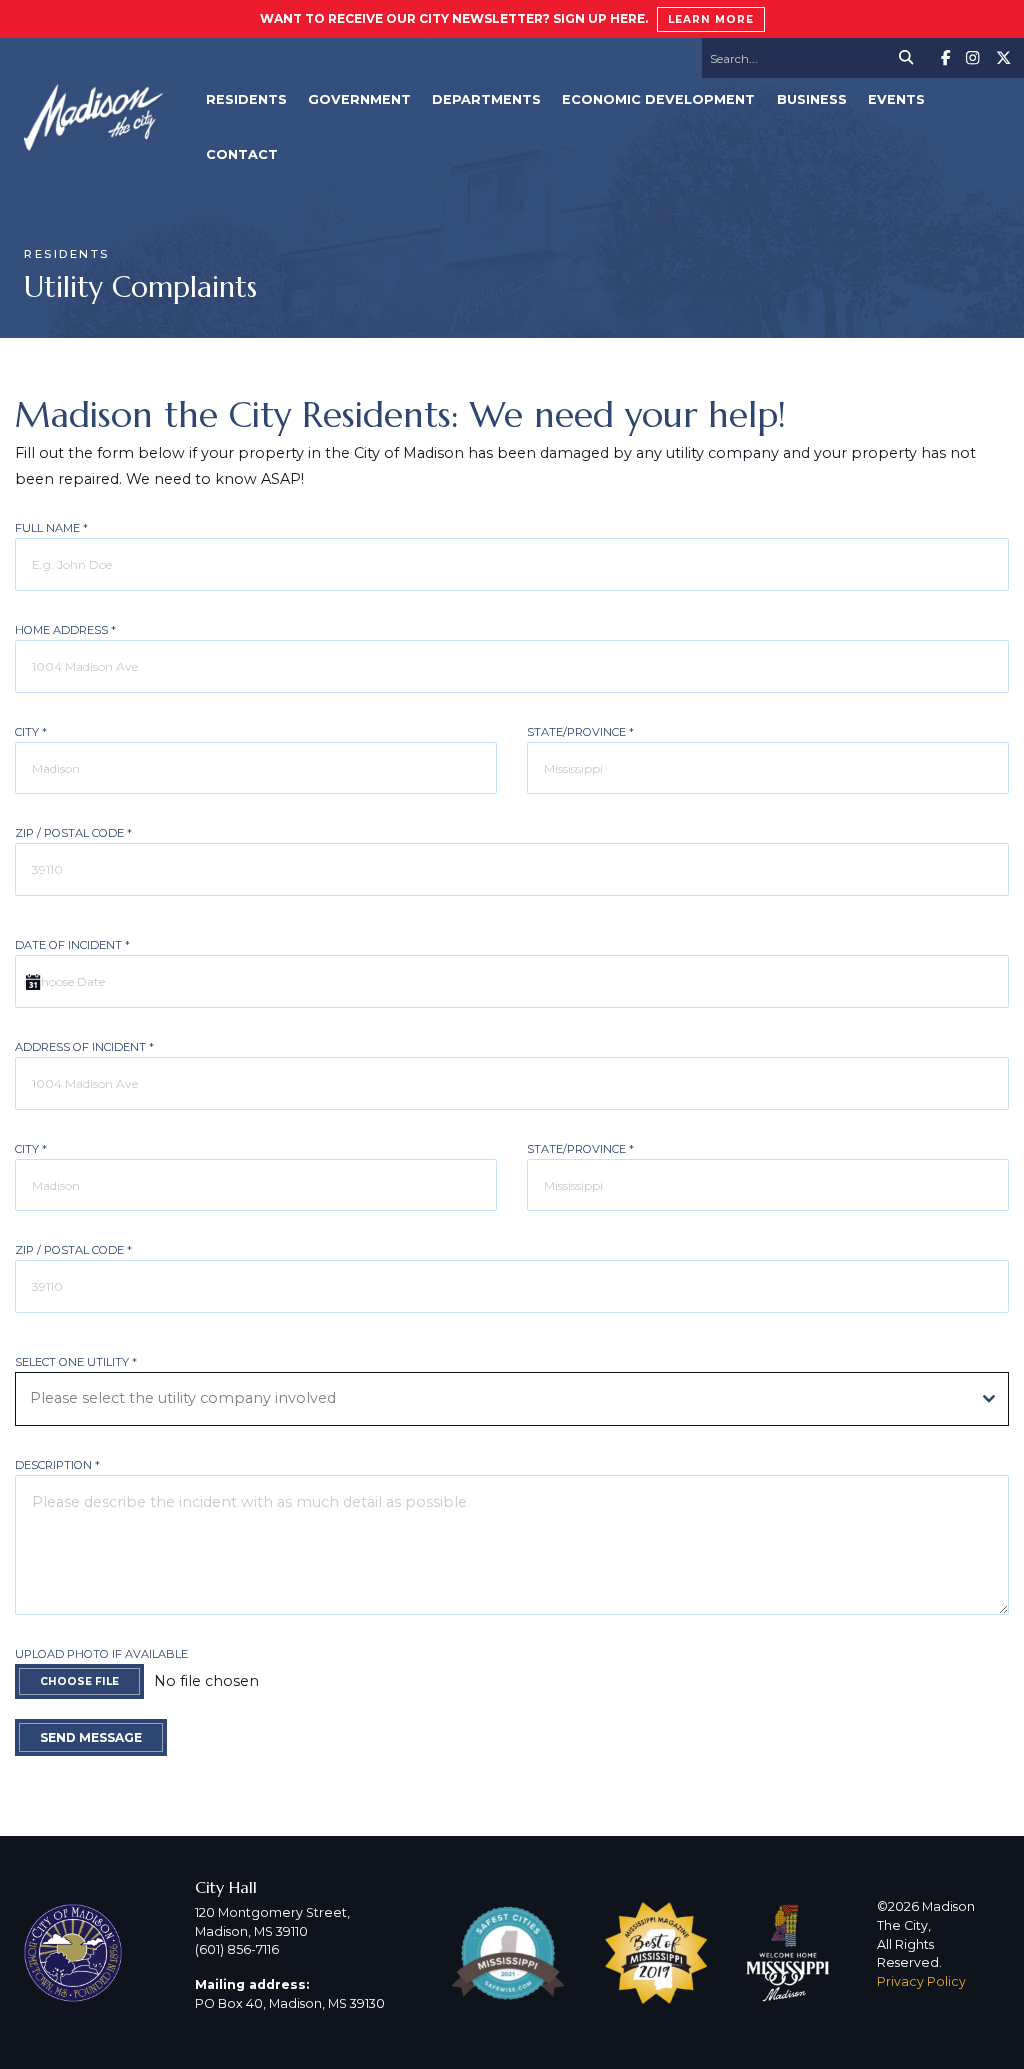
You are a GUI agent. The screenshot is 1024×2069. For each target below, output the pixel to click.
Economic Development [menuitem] (658, 99)
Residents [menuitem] (246, 99)
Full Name (51, 528)
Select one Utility (76, 1362)
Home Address (65, 630)
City (31, 732)
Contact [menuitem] (242, 154)
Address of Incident (84, 1047)
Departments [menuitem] (486, 99)
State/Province (580, 732)
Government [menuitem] (359, 99)
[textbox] (493, 1399)
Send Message (91, 1737)
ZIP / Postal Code (73, 833)
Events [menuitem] (896, 99)
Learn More (711, 19)
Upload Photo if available (101, 1654)
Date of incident (72, 945)
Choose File (79, 1681)
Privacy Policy (921, 1981)
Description (57, 1465)
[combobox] (512, 1399)
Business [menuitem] (812, 99)
